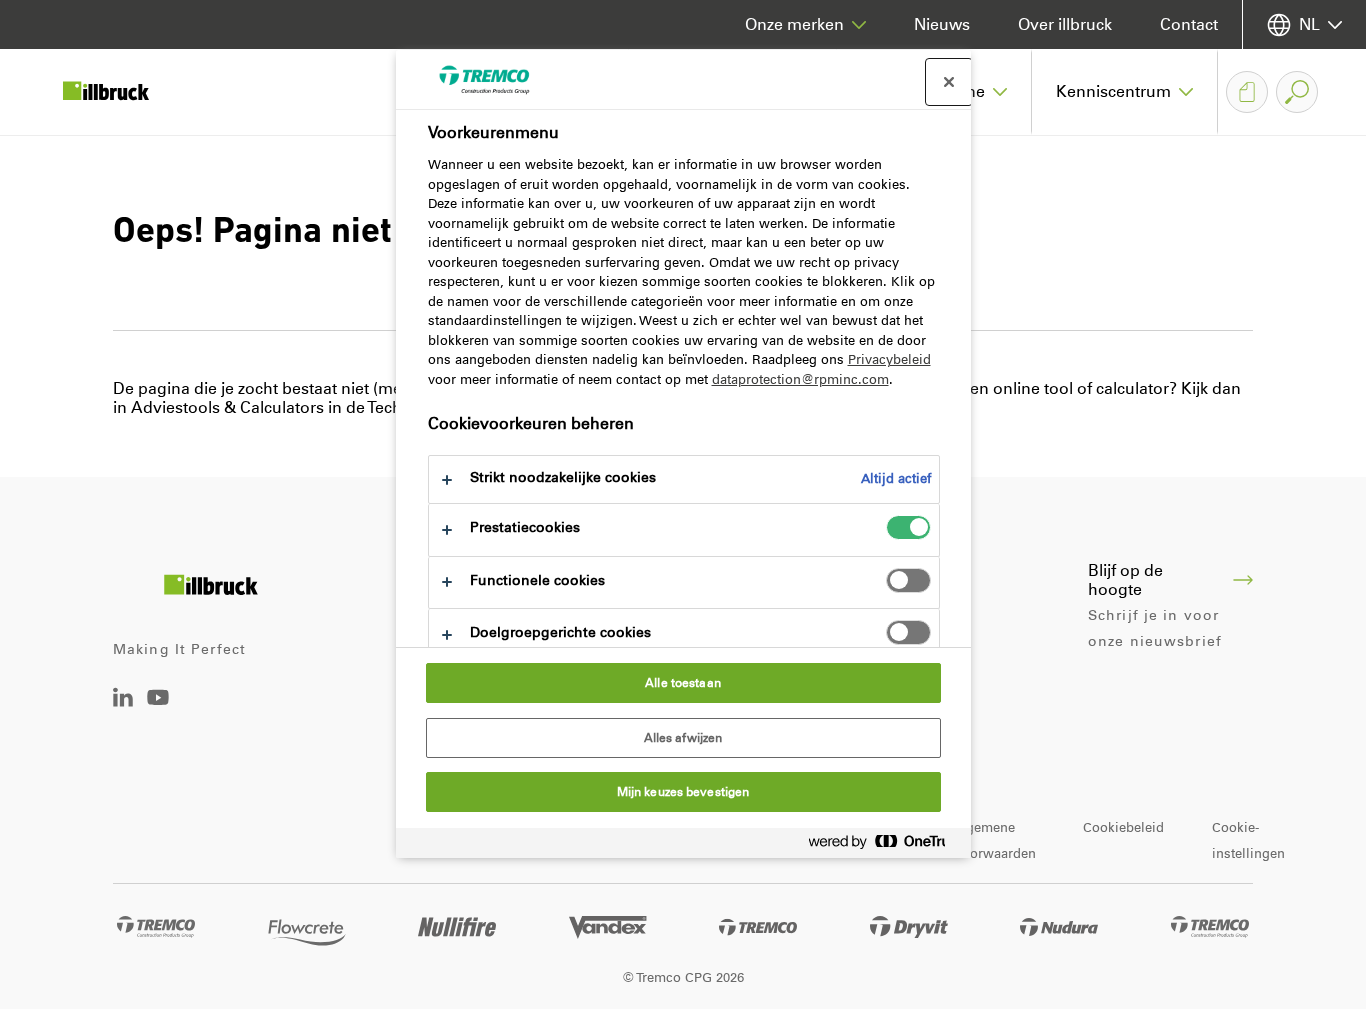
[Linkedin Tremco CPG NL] (123, 701)
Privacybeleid (889, 359)
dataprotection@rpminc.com (800, 379)
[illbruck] (120, 92)
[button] (1125, 92)
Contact (1189, 24)
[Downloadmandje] (1247, 92)
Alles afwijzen (683, 738)
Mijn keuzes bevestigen (683, 792)
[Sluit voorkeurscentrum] (949, 82)
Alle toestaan (683, 683)
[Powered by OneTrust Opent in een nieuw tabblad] (885, 845)
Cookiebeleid (1123, 827)
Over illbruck (1065, 24)
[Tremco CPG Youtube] (158, 711)
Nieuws (942, 24)
